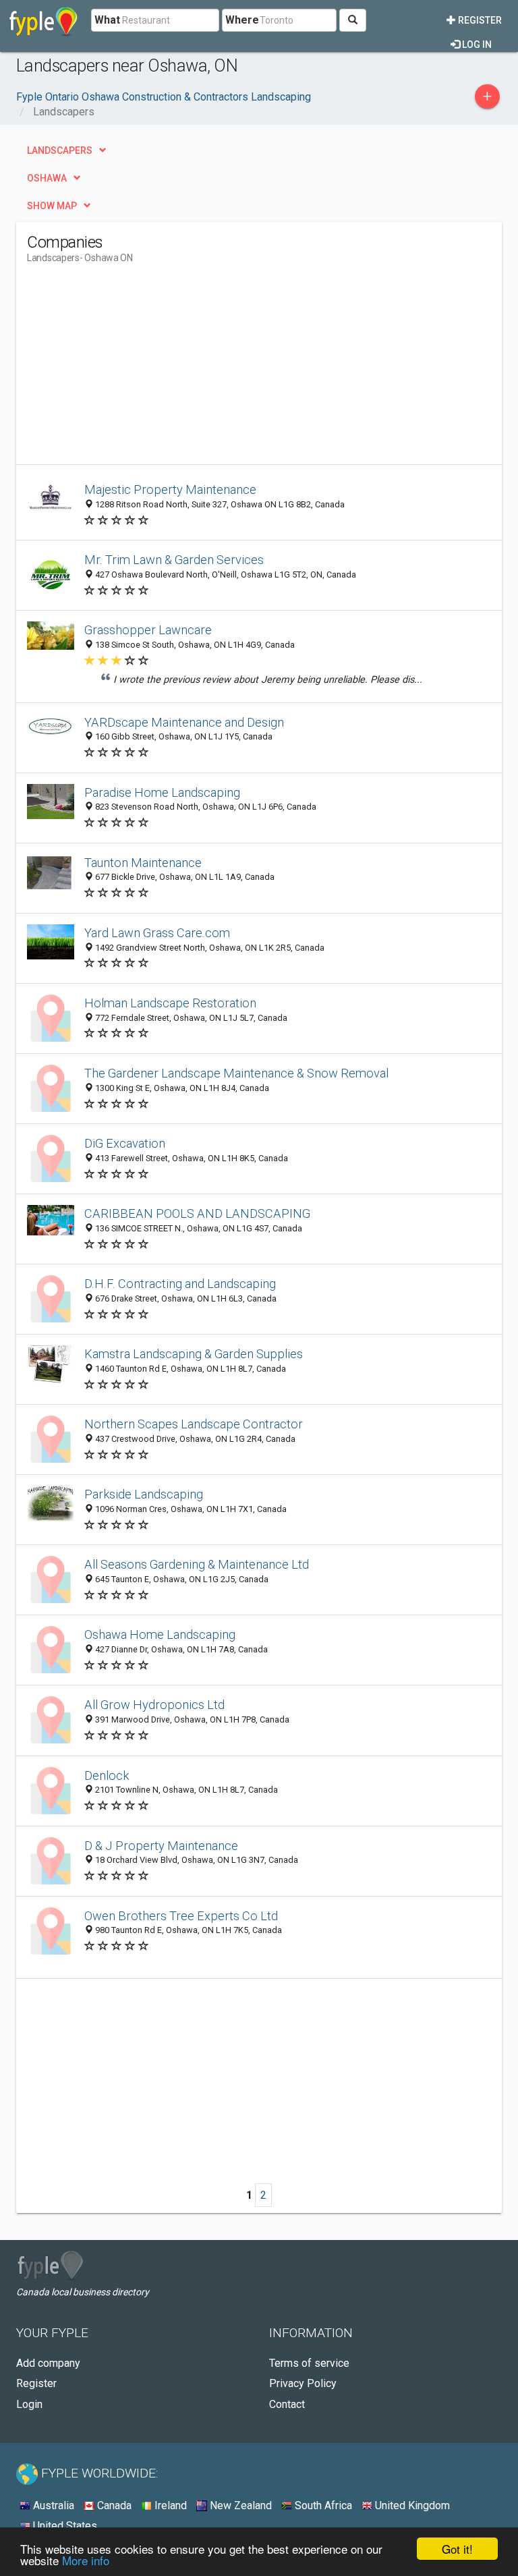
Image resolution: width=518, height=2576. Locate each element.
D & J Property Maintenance (161, 1846)
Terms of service (309, 2363)
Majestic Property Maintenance (170, 489)
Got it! (457, 2549)
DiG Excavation (125, 1143)
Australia (52, 2505)
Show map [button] (52, 206)
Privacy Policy (303, 2383)
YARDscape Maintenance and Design (184, 722)
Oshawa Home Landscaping (160, 1634)
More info (86, 2560)
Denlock (107, 1775)
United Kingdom (411, 2505)
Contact (287, 2404)
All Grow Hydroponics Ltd (154, 1705)
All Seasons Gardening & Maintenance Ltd (197, 1564)
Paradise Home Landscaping (162, 792)
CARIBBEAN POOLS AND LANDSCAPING (197, 1213)
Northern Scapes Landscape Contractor (194, 1424)
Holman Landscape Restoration (170, 1003)
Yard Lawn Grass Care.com (157, 933)
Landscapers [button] (60, 150)
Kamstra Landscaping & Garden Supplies (194, 1354)
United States (64, 2526)
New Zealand (239, 2505)
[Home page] (44, 20)
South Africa (322, 2505)
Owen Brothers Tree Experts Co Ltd (181, 1916)
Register (479, 20)
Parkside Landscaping (144, 1494)
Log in (476, 45)
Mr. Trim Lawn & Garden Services (174, 560)
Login (29, 2404)
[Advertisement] (140, 370)
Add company (48, 2363)
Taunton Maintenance (143, 863)
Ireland (169, 2505)
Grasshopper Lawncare (148, 630)
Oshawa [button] (47, 178)
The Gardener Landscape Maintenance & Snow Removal (236, 1073)
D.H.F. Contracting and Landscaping (180, 1284)
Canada (113, 2505)
